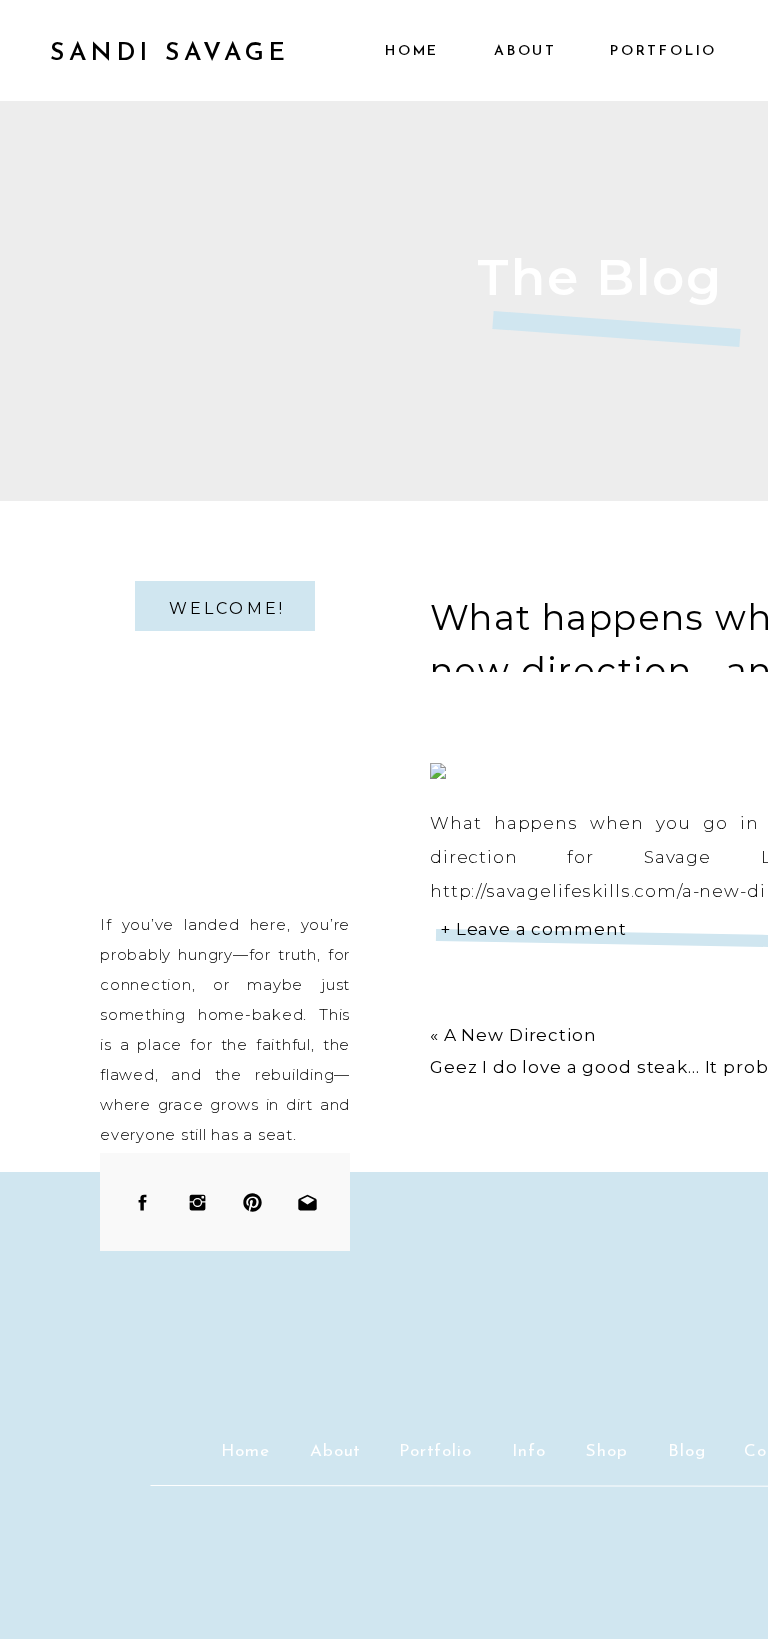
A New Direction (520, 1035)
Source (463, 1009)
